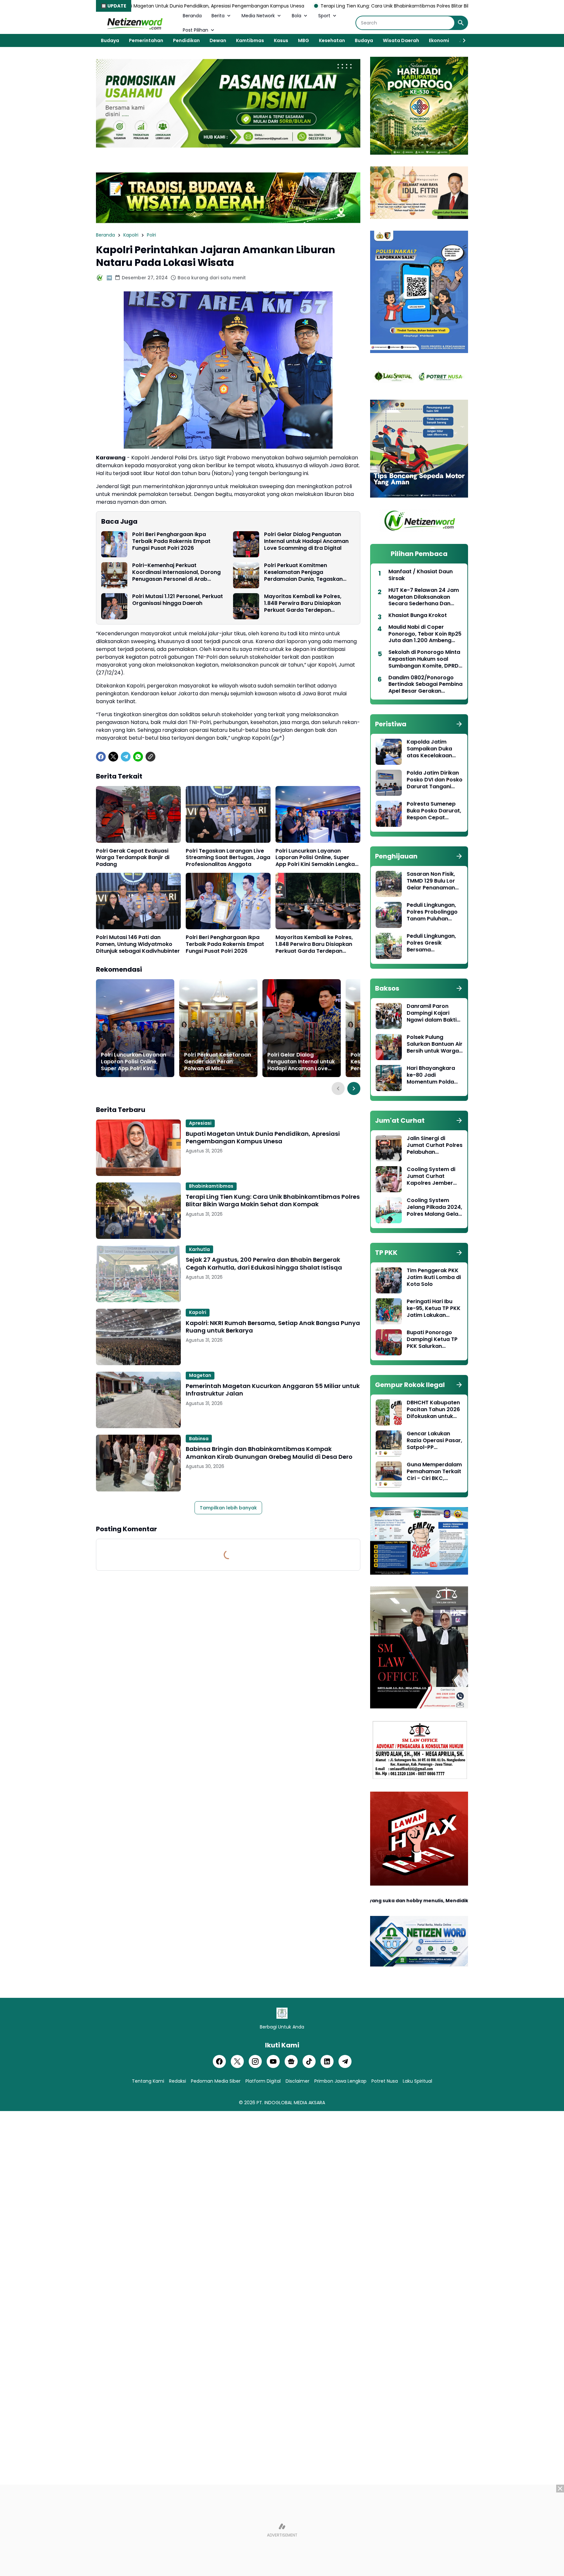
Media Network (258, 16)
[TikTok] (309, 2061)
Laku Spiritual (417, 2081)
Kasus (281, 40)
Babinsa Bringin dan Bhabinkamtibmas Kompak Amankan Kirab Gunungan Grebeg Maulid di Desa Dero (269, 1453)
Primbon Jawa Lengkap (340, 2081)
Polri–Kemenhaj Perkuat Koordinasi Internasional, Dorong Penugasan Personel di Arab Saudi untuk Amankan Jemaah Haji (176, 572)
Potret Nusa (385, 2081)
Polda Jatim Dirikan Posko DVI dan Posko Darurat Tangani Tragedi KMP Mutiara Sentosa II (435, 780)
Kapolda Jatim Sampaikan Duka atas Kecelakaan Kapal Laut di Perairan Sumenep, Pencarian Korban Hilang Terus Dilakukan (432, 749)
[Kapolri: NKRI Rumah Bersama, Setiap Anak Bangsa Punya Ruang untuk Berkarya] (138, 1337)
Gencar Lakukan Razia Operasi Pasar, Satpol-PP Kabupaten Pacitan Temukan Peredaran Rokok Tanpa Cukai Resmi (434, 1441)
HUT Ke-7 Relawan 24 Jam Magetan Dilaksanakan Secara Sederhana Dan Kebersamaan (424, 597)
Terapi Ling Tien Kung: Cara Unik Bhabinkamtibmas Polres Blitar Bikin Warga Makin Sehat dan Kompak (263, 6)
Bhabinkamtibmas (211, 1186)
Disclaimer (298, 2081)
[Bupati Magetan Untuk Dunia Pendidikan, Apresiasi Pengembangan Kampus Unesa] (138, 1148)
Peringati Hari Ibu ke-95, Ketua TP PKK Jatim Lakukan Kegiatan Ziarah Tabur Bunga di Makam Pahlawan (434, 1308)
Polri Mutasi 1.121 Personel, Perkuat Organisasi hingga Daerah (178, 600)
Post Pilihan (196, 30)
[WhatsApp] (138, 757)
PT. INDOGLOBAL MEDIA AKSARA (291, 2103)
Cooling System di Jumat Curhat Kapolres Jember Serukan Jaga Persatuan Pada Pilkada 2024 (431, 1176)
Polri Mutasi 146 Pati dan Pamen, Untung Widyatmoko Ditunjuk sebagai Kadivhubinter (138, 944)
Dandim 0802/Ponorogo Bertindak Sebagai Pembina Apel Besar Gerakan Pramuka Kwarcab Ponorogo (425, 685)
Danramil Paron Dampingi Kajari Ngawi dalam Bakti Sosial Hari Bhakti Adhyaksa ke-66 (432, 1013)
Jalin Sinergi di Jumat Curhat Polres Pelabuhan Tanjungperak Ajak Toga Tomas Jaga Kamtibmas (435, 1145)
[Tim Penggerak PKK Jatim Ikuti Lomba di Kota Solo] (389, 1280)
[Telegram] (126, 757)
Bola (297, 16)
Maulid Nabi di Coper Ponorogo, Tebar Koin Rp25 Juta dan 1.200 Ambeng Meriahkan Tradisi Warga (425, 634)
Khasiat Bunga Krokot (418, 616)
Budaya (110, 40)
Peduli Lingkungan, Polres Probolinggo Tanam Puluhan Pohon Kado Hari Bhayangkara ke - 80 (432, 912)
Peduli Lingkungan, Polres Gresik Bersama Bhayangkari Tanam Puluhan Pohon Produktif (434, 943)
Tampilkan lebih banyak (228, 1508)
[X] (113, 757)
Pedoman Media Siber (216, 2081)
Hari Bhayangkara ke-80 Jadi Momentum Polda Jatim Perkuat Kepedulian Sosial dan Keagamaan (431, 1075)
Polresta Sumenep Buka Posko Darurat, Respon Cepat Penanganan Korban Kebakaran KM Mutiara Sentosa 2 (434, 811)
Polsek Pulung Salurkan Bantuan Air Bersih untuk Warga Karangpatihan (435, 1044)
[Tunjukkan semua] (459, 724)
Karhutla (199, 1249)
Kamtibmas (250, 40)
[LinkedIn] (327, 2061)
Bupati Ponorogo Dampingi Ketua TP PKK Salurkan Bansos (432, 1339)
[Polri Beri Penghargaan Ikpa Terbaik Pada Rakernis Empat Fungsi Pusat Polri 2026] (114, 544)
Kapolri (198, 1312)
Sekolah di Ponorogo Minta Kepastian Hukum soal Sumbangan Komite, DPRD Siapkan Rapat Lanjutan (424, 659)
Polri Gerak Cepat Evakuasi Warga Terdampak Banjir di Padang (133, 858)
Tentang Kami (148, 2081)
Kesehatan (332, 40)
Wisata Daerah (401, 40)
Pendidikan (186, 40)
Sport (324, 16)
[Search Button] (461, 23)
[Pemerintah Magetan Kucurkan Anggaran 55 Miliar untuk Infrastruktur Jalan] (138, 1400)
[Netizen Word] (134, 23)
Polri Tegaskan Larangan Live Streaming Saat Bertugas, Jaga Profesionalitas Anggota (228, 858)
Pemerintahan (146, 40)
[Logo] (282, 2013)
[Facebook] (101, 757)
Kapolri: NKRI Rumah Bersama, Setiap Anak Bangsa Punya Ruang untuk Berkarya (273, 1327)
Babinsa (199, 1439)
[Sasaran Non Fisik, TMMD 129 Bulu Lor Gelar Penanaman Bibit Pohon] (389, 884)
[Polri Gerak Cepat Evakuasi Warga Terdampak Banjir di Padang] (138, 814)
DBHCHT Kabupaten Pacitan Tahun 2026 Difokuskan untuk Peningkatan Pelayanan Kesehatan (433, 1410)
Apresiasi (200, 1123)
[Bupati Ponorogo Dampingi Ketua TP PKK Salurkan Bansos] (389, 1342)
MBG (304, 40)
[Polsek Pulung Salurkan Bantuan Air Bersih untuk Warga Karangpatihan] (389, 1047)
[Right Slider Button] (462, 40)
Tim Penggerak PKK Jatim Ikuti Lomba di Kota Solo (434, 1277)
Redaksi (178, 2081)
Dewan (218, 40)
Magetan (200, 1375)
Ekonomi (439, 40)
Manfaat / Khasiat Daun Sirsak (421, 575)
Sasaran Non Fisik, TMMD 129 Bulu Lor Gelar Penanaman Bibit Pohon (431, 881)
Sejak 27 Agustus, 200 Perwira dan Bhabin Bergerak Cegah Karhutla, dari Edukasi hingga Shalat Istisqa (264, 1264)
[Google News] (291, 2061)
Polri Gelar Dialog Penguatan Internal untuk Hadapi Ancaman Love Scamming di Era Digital (306, 541)
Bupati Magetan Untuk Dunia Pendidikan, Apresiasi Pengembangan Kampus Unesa (263, 1138)
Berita (218, 16)
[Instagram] (255, 2061)
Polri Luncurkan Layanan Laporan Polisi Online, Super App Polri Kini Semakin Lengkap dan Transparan (317, 858)
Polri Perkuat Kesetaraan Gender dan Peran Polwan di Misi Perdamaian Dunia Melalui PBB (218, 1062)
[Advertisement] (282, 2530)
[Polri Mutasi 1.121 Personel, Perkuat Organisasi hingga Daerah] (114, 606)
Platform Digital (263, 2081)
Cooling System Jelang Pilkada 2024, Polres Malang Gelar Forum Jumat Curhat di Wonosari (434, 1207)
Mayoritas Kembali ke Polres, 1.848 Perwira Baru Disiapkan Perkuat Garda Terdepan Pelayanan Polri (303, 603)
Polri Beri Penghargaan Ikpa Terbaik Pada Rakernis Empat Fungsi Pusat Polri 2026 (171, 541)
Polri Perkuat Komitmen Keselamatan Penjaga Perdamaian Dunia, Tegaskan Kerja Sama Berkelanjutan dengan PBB (310, 572)
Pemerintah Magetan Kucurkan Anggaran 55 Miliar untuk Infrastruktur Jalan (273, 1390)
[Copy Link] (150, 757)
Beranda (192, 16)
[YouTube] (273, 2061)
